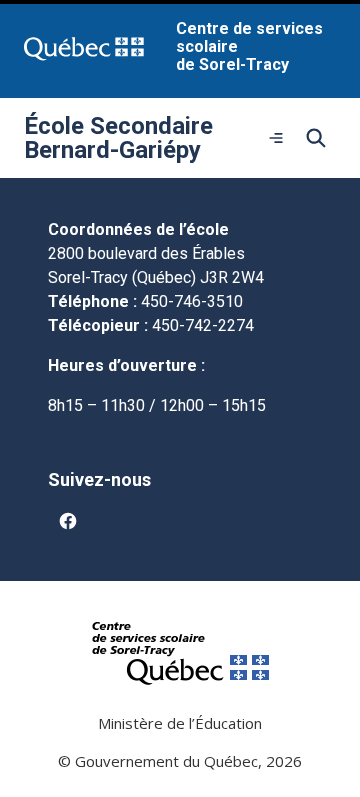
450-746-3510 (192, 301)
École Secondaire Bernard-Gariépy (118, 138)
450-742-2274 (203, 325)
